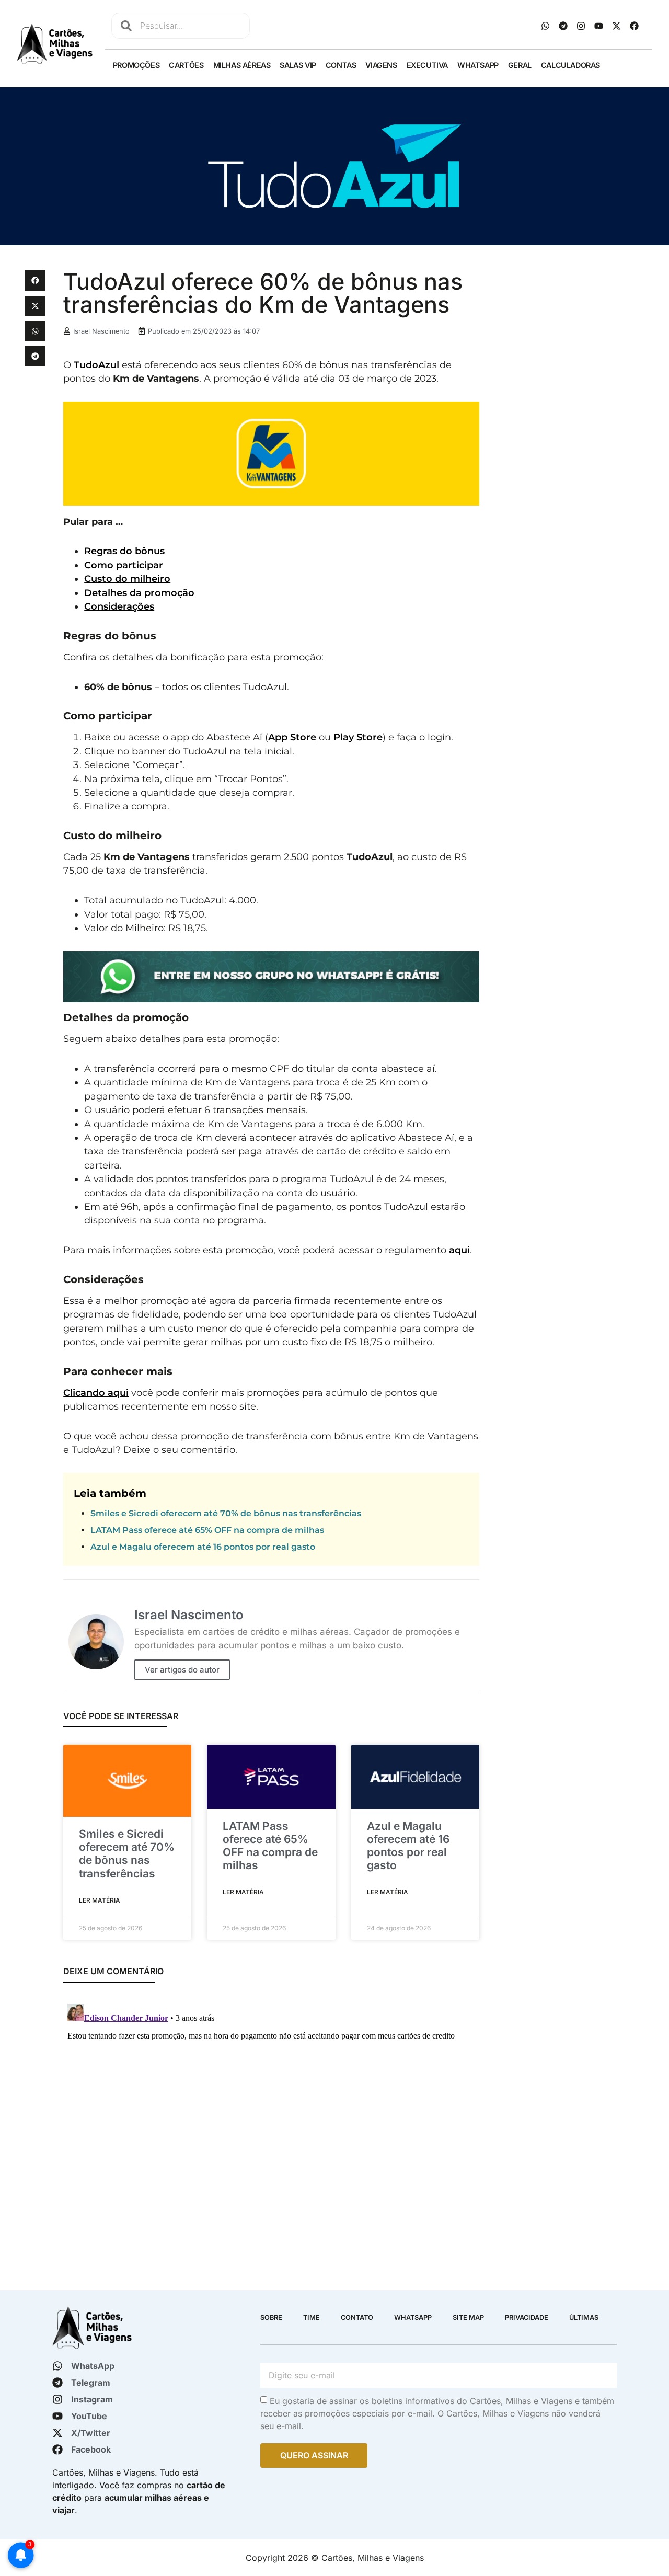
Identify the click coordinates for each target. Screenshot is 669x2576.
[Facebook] (635, 26)
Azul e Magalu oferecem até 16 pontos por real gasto (203, 1547)
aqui (459, 1250)
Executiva (427, 65)
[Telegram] (563, 26)
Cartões (186, 65)
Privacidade (527, 2317)
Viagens (381, 65)
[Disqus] (271, 2131)
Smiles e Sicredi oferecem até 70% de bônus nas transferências (226, 1513)
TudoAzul (96, 365)
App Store (292, 737)
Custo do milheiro (127, 579)
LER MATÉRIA (100, 1900)
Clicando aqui (96, 1393)
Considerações (119, 606)
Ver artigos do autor (182, 1670)
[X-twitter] (617, 26)
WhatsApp (478, 65)
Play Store (358, 737)
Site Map (468, 2317)
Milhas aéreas (242, 65)
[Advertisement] (566, 427)
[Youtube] (599, 26)
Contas (341, 65)
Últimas (584, 2317)
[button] (35, 280)
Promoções (136, 65)
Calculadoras (570, 65)
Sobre (271, 2317)
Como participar (124, 565)
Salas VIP (298, 65)
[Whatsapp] (546, 26)
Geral (520, 65)
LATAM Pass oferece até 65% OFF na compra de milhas (207, 1530)
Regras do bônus (124, 551)
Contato (357, 2317)
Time (312, 2317)
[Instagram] (581, 26)
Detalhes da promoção (139, 593)
